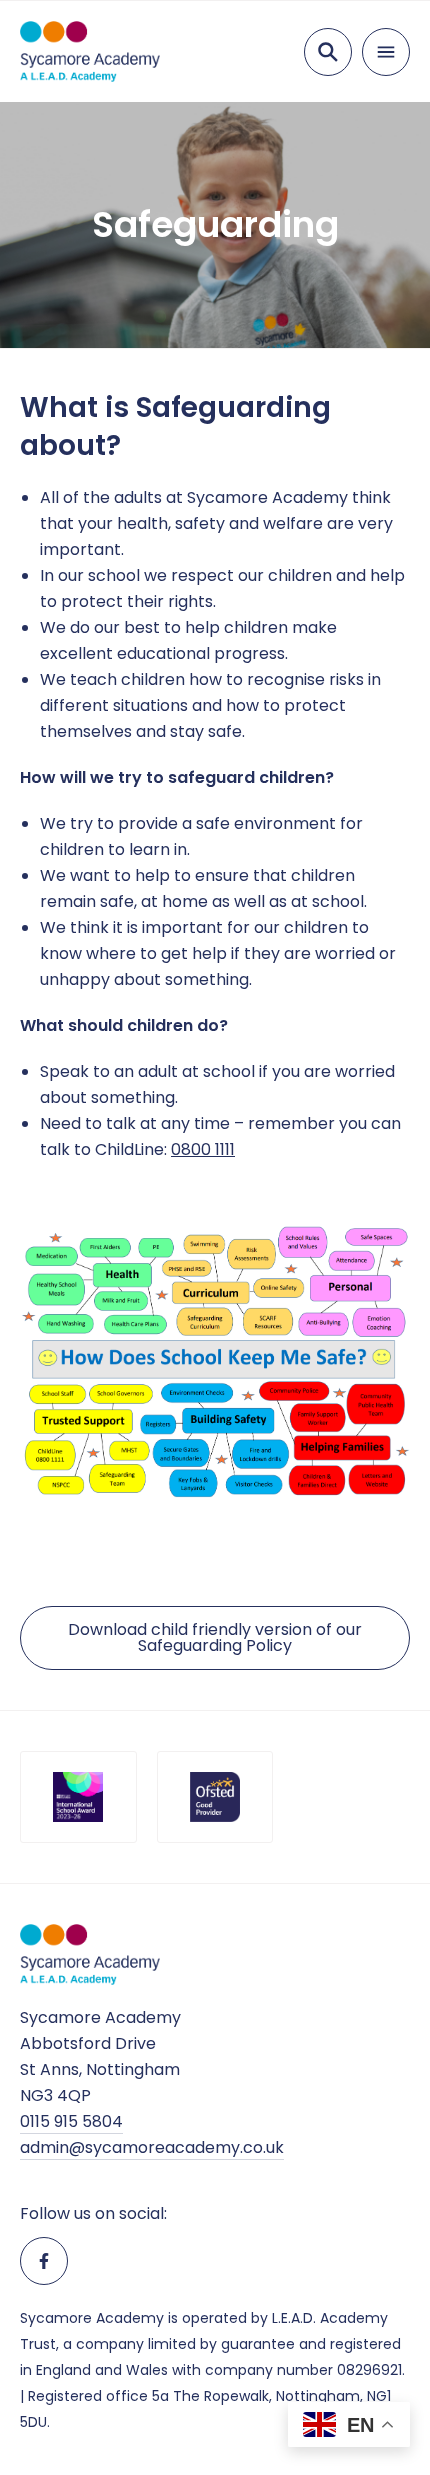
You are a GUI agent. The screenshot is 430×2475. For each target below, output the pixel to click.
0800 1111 (203, 1149)
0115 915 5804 (71, 2121)
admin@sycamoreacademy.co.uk (152, 2147)
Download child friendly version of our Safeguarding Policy (215, 1637)
